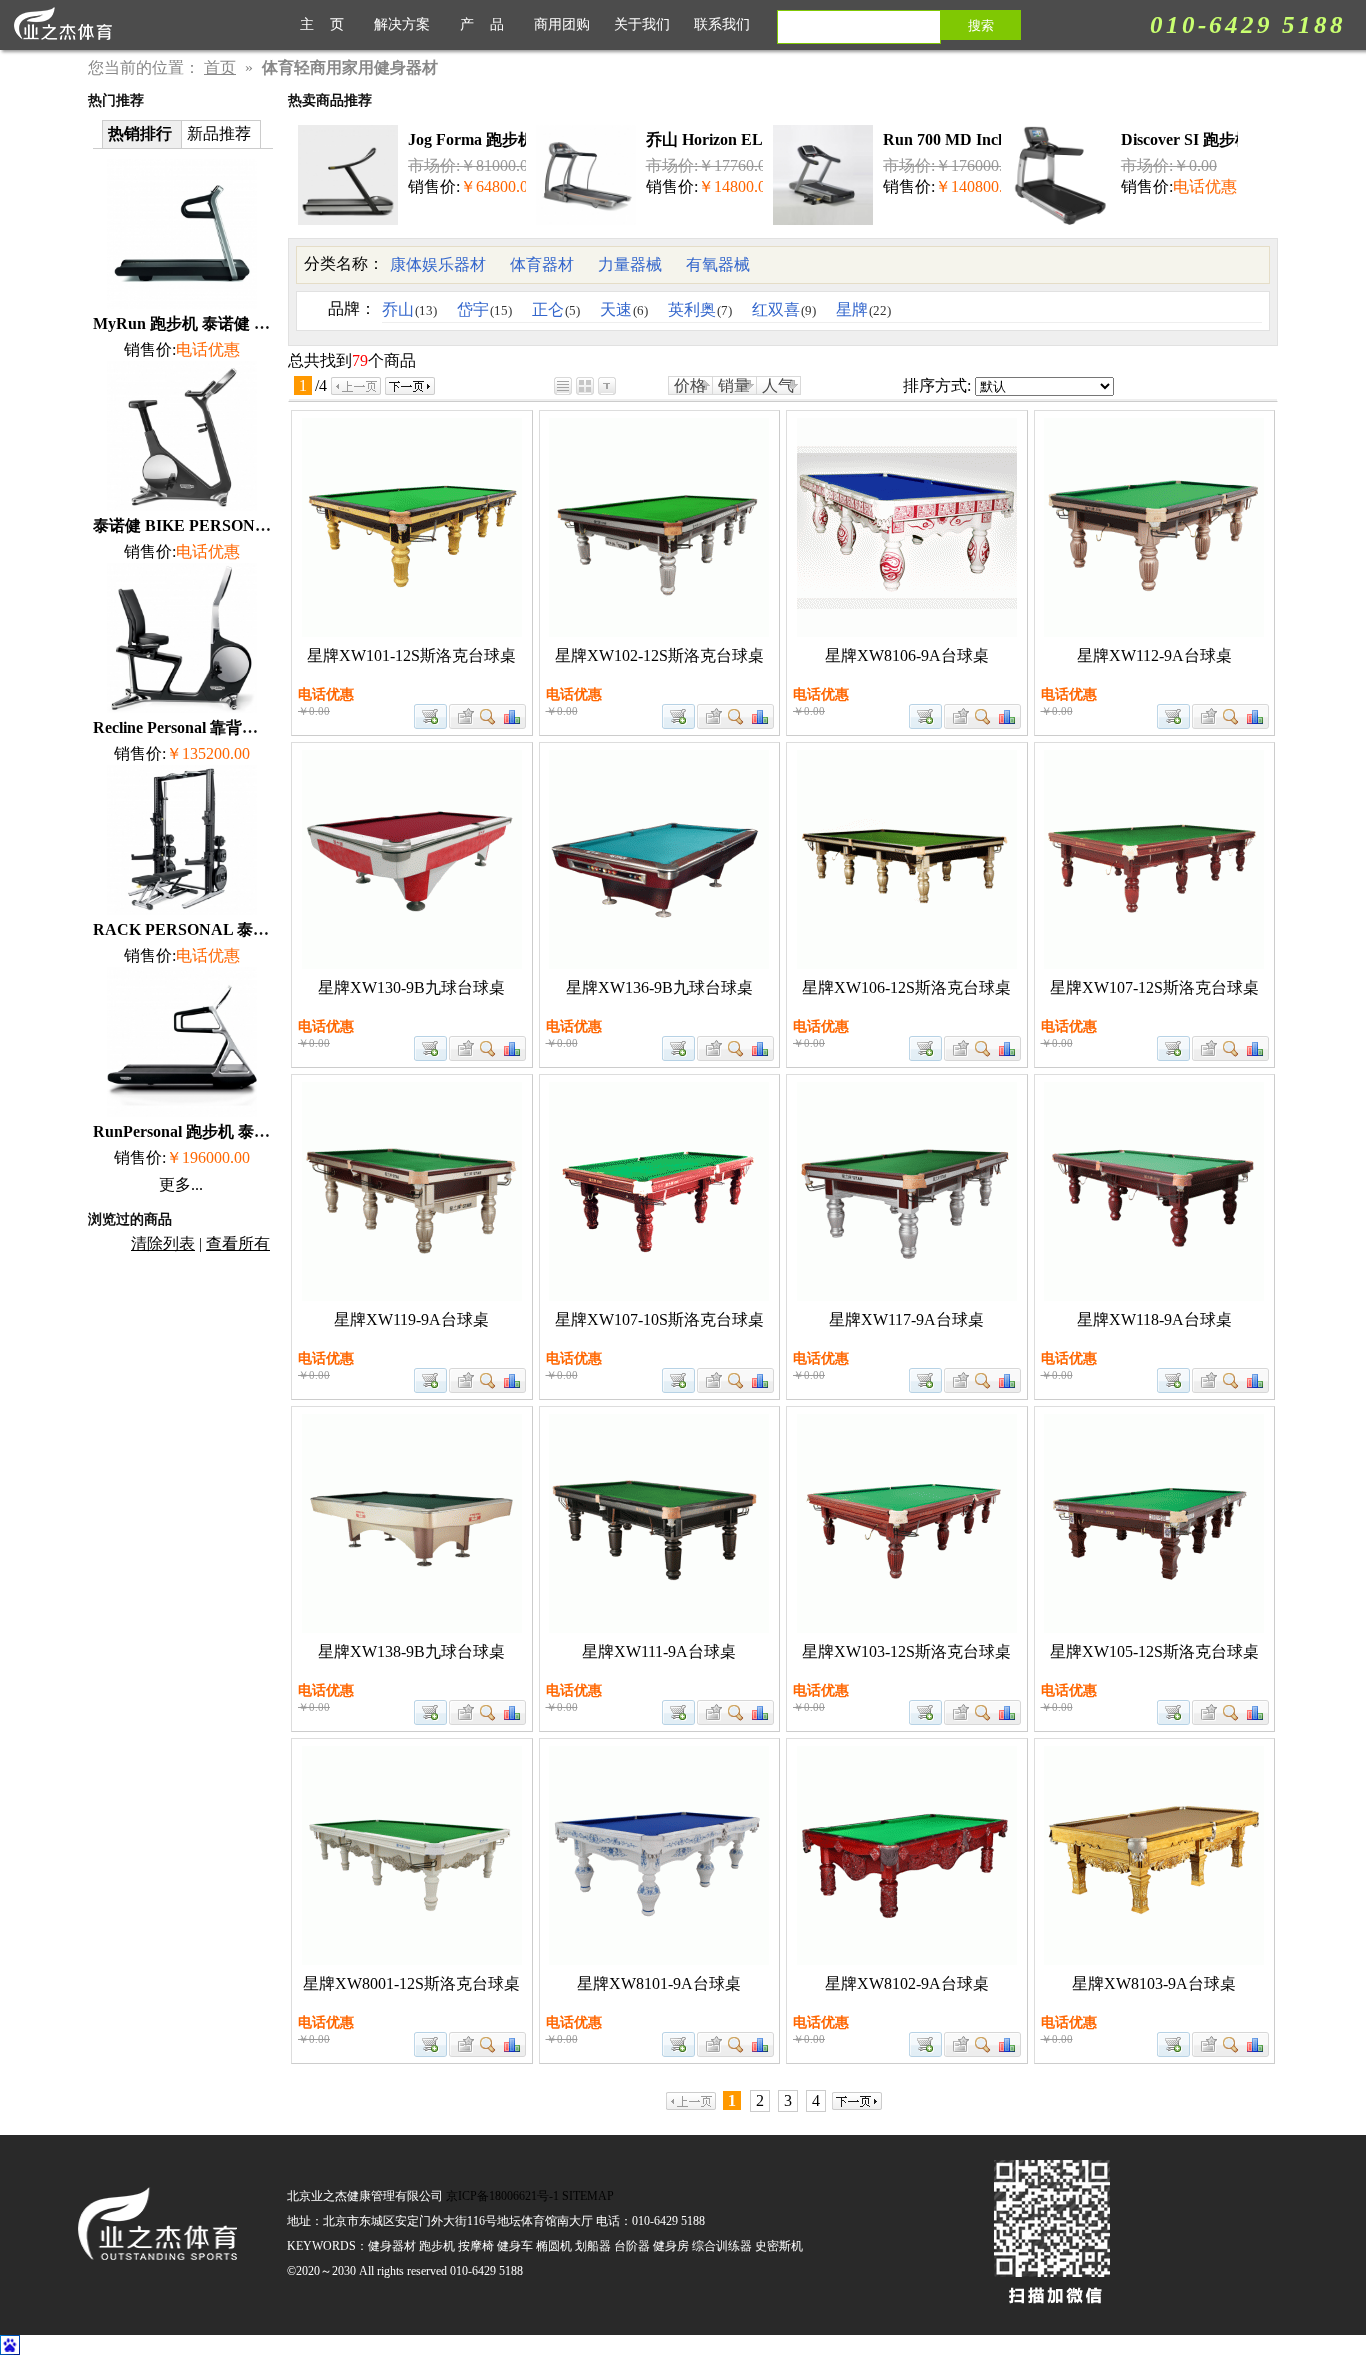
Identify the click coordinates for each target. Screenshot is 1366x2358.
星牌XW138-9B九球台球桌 (411, 1651)
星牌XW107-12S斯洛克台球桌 (1154, 987)
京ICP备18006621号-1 (502, 2196)
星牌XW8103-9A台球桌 (1154, 1983)
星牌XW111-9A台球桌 (659, 1651)
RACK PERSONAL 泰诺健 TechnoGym (232, 929)
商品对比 (513, 716)
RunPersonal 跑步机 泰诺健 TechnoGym (233, 1131)
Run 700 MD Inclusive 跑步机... (991, 139)
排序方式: (937, 385)
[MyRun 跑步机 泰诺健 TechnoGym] (182, 303)
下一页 (410, 386)
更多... (181, 1184)
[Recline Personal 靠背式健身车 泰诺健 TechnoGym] (182, 707)
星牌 (863, 309)
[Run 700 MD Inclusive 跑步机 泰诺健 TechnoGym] (823, 219)
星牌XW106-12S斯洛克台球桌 (906, 987)
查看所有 (238, 1243)
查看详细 (488, 716)
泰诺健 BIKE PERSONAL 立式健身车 (227, 525)
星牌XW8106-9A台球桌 (907, 655)
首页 (220, 67)
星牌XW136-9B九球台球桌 (659, 987)
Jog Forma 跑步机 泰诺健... (503, 139)
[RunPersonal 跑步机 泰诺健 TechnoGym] (182, 1111)
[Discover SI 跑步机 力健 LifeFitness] (1061, 219)
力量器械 (630, 264)
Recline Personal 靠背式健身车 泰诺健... (231, 727)
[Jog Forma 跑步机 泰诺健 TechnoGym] (348, 219)
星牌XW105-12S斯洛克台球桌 (1154, 1651)
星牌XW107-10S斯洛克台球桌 (659, 1319)
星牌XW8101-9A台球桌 (659, 1983)
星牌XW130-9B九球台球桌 (411, 987)
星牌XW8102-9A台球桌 (907, 1983)
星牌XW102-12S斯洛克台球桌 (659, 655)
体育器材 (542, 264)
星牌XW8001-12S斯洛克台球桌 (411, 1983)
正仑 (556, 309)
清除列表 (163, 1243)
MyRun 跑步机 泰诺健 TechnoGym (215, 323)
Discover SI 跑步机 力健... (1210, 139)
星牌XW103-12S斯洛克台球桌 (906, 1651)
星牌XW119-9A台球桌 (411, 1319)
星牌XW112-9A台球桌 (1154, 655)
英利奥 (700, 309)
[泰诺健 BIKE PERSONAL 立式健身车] (182, 505)
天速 (624, 309)
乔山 (409, 309)
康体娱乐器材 (438, 264)
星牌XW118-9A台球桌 (1154, 1319)
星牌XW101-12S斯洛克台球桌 (411, 655)
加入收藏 (463, 716)
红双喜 (784, 309)
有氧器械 (718, 264)
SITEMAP (588, 2196)
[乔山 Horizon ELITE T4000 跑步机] (586, 219)
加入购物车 (430, 716)
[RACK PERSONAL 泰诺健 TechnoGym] (182, 909)
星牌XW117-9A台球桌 (906, 1319)
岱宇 (484, 309)
